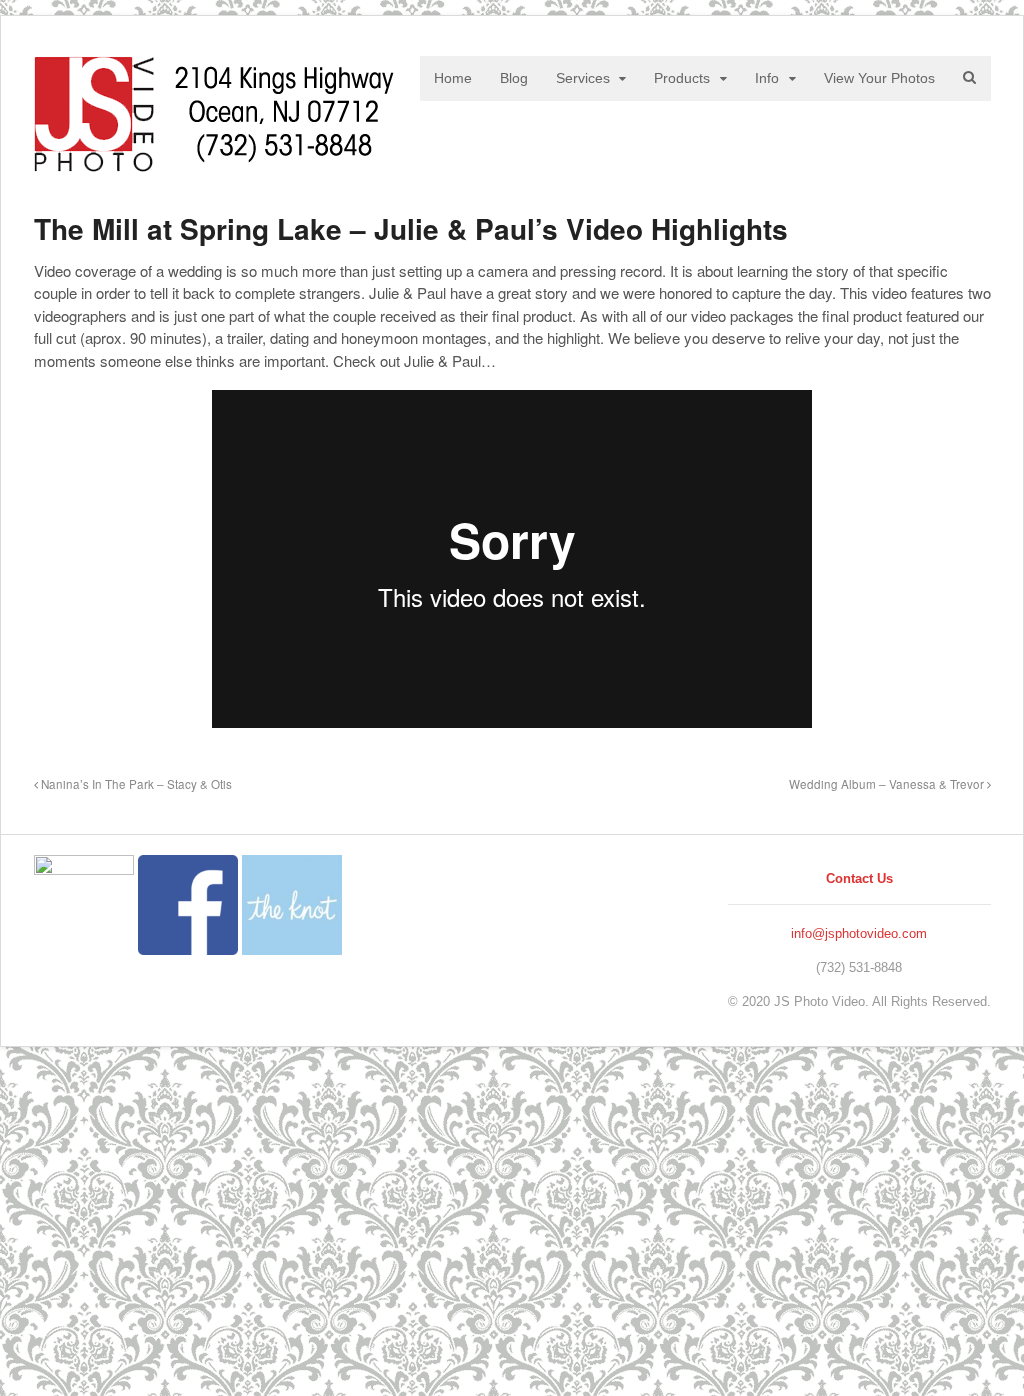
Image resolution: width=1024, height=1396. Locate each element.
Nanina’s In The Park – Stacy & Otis (135, 784)
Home (453, 78)
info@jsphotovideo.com (859, 933)
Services (583, 78)
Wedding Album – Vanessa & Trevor (888, 784)
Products (682, 78)
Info (767, 78)
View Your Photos (879, 78)
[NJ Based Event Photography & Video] (214, 161)
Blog (514, 78)
